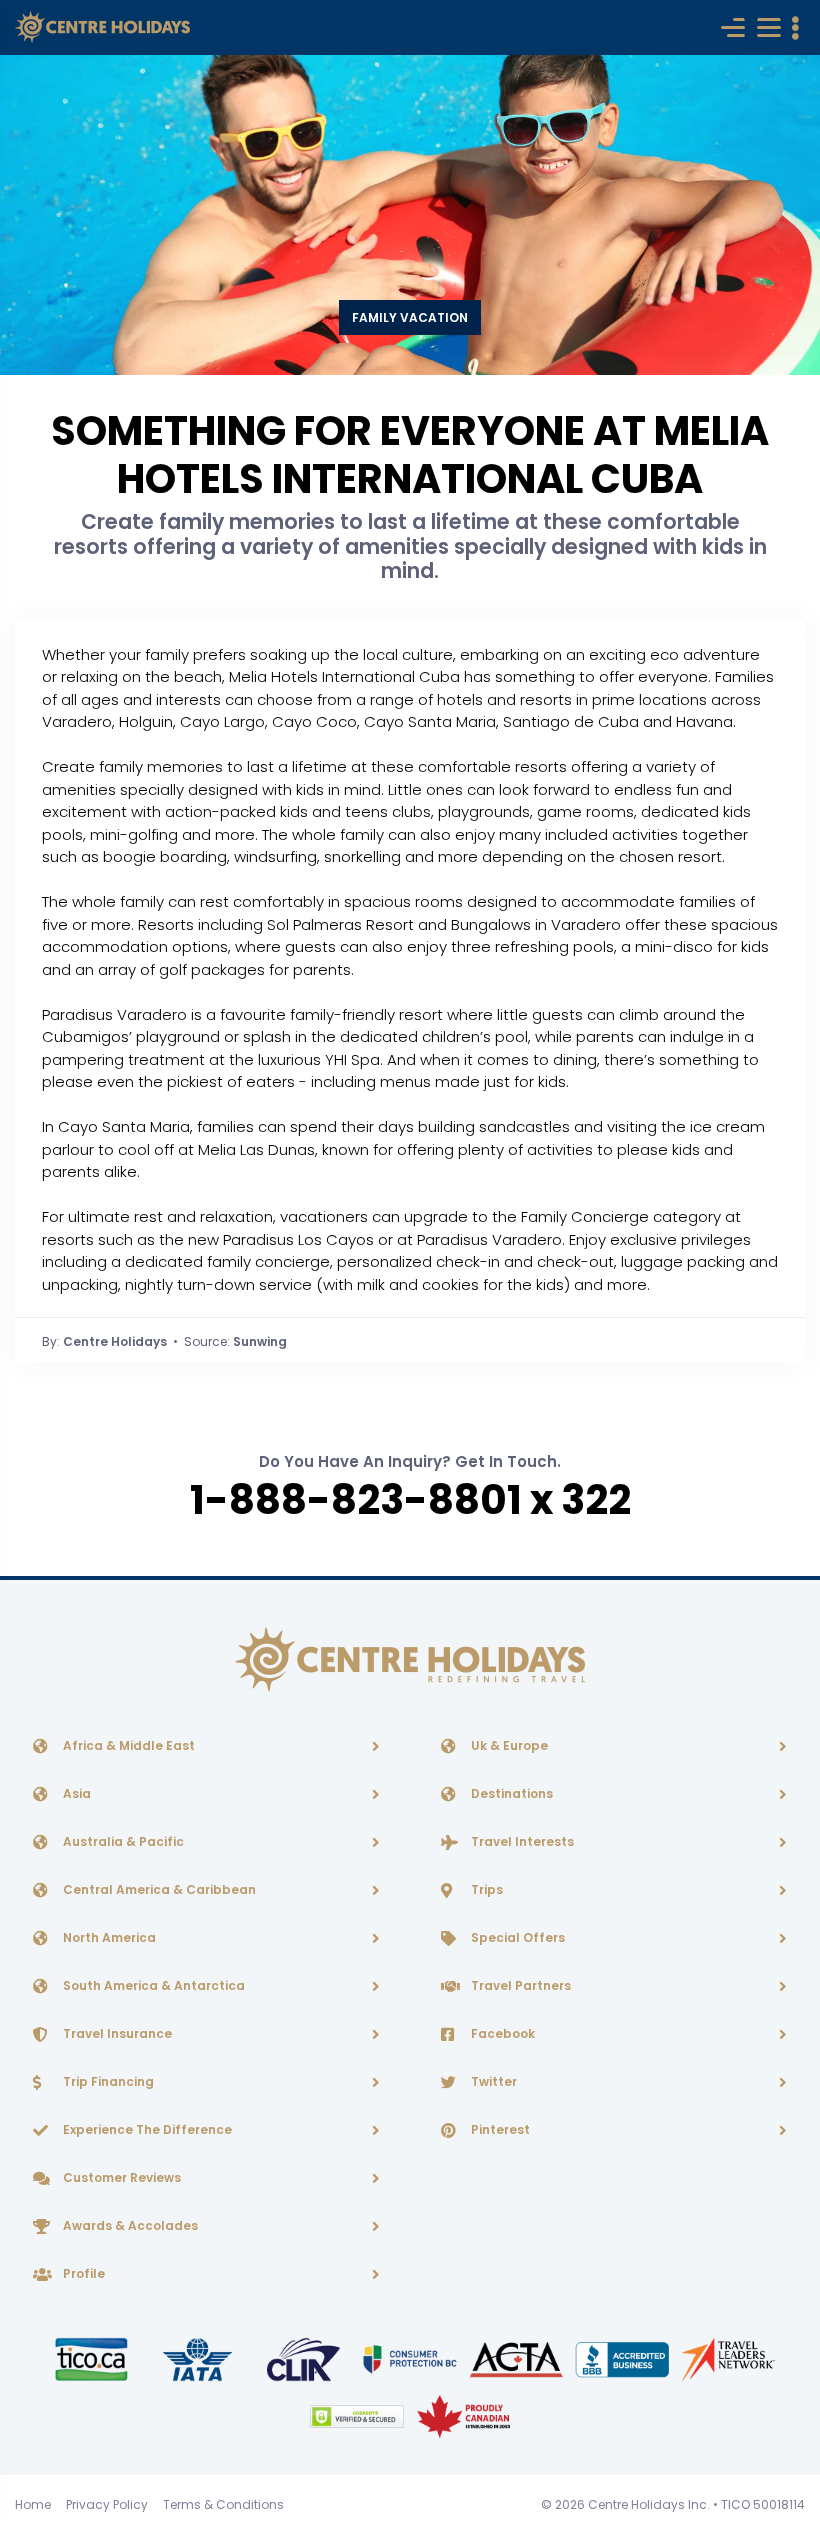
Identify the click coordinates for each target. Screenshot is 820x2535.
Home (33, 2504)
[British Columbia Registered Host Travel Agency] (411, 2358)
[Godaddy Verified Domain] (358, 2415)
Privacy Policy (107, 2504)
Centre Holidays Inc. (649, 2504)
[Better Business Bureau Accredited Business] (624, 2358)
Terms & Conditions (223, 2504)
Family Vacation (410, 317)
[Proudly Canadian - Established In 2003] (463, 2415)
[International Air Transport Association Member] (199, 2358)
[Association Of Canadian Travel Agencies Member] (518, 2358)
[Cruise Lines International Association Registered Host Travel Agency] (305, 2358)
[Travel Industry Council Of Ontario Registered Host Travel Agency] (93, 2358)
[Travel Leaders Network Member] (728, 2358)
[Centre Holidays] (102, 27)
